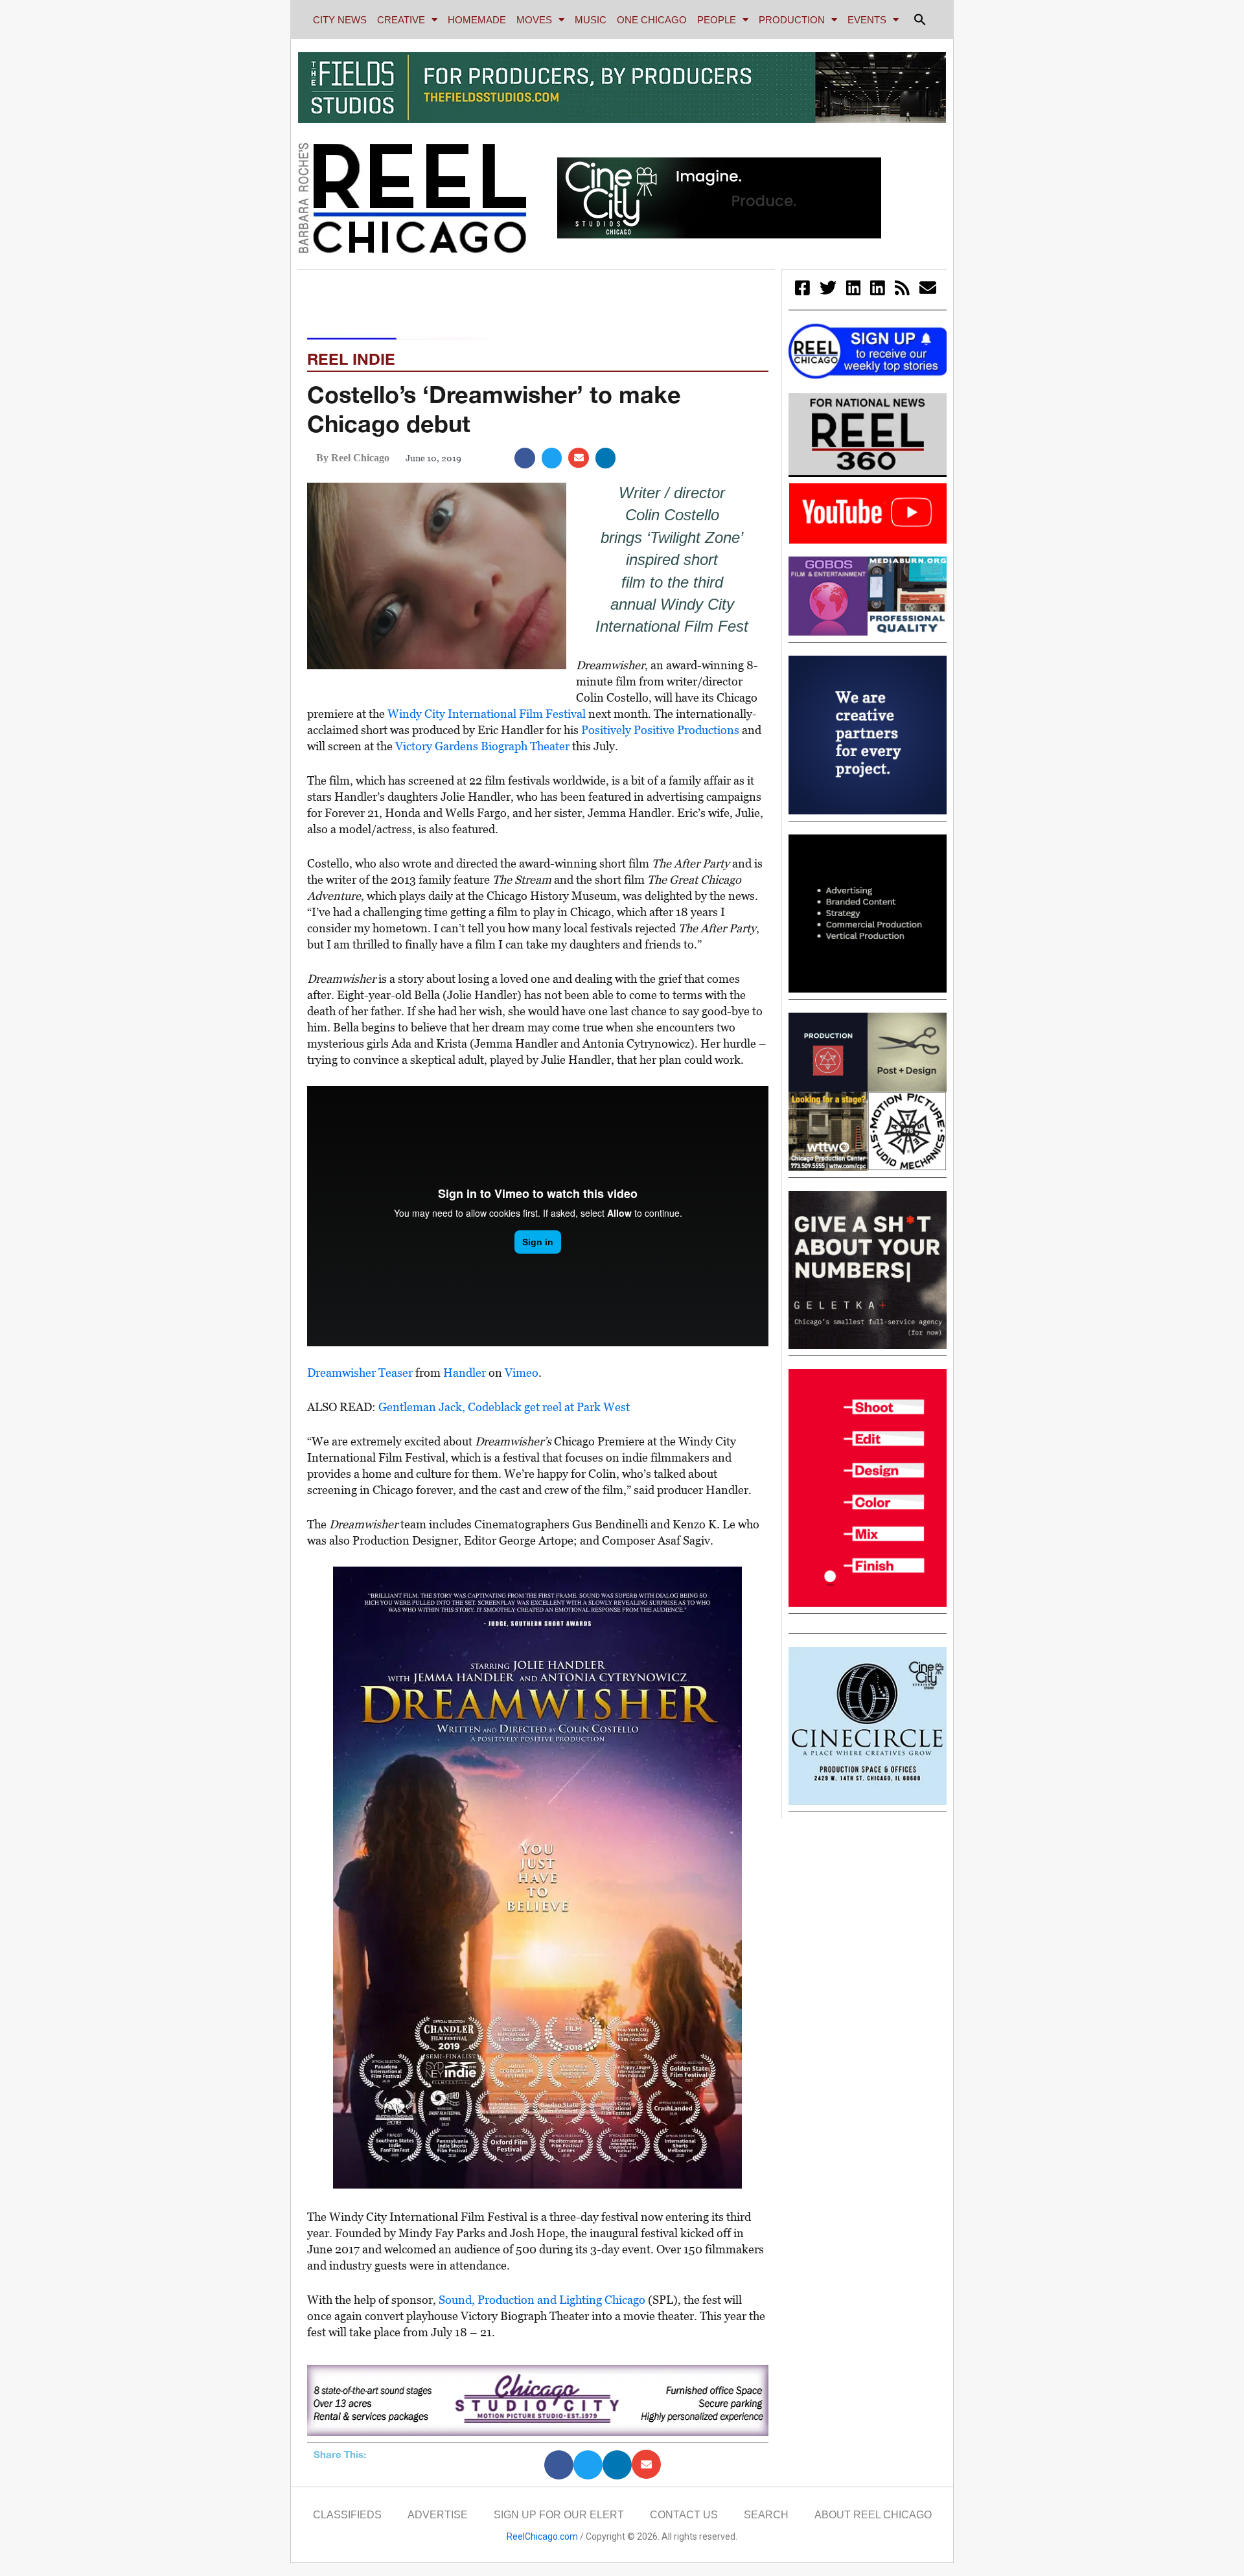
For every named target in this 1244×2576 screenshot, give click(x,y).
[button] (920, 19)
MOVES (534, 20)
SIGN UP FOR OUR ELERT (559, 2515)
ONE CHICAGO (652, 20)
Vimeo (522, 1373)
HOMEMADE (477, 20)
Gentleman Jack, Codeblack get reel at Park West (504, 1407)
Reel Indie (351, 359)
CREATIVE (401, 20)
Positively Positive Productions (660, 730)
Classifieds (347, 2515)
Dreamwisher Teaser (360, 1373)
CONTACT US (684, 2515)
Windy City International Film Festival (487, 714)
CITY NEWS (340, 20)
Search (766, 2515)
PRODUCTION (792, 20)
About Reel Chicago (873, 2515)
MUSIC (591, 20)
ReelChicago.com (542, 2536)
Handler (465, 1373)
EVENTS (867, 20)
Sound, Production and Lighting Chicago (542, 2300)
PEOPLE (717, 20)
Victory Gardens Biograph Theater (482, 746)
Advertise (438, 2515)
